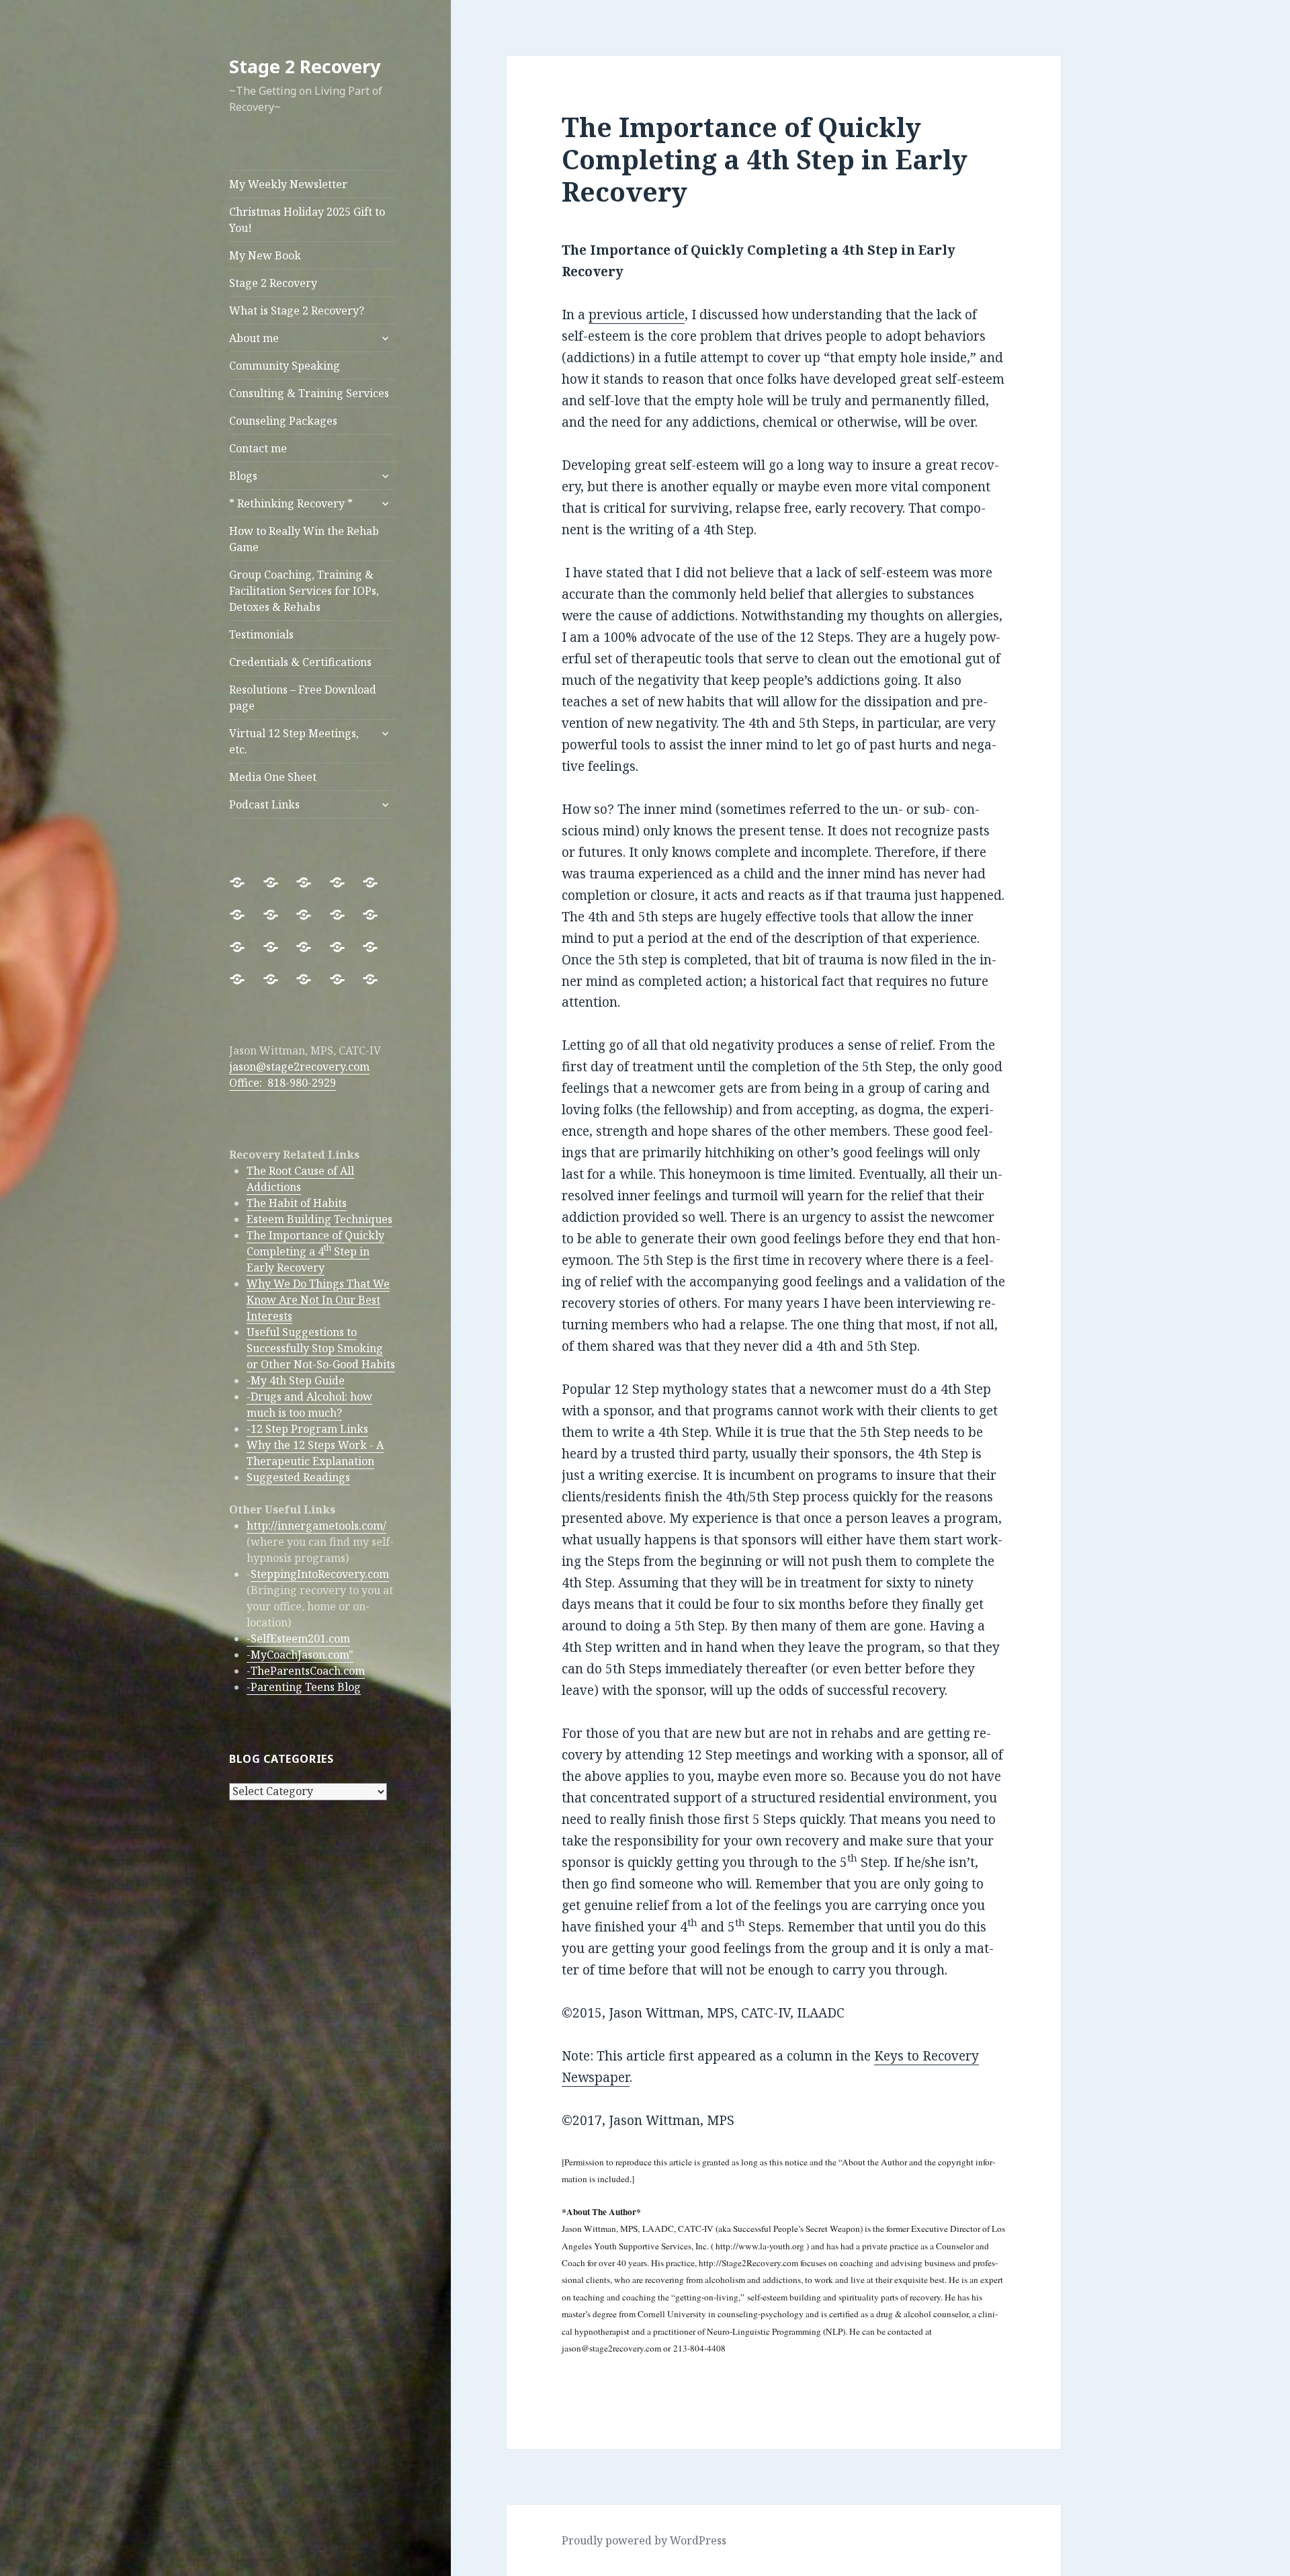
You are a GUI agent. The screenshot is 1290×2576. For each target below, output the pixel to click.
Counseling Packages (283, 421)
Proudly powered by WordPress (644, 2540)
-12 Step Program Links (307, 1429)
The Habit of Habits (297, 1203)
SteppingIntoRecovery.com (320, 1574)
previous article (637, 315)
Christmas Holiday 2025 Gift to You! (307, 220)
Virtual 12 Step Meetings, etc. (294, 741)
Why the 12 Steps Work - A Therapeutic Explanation (315, 1453)
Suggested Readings (298, 1477)
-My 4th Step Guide (296, 1380)
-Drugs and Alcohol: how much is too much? (309, 1405)
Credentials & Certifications (300, 662)
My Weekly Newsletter (288, 184)
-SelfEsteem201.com (298, 1638)
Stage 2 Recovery (305, 66)
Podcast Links (264, 804)
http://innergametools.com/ (316, 1526)
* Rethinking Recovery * (291, 503)
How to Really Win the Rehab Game (304, 539)
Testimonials (261, 634)
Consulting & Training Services (309, 393)
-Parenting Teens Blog (304, 1687)
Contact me (258, 448)
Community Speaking (285, 366)
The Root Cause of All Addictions (300, 1179)
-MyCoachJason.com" (300, 1655)
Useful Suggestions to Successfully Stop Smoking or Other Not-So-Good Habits (321, 1348)
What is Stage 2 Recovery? (297, 310)
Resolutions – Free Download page (303, 698)
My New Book (265, 255)
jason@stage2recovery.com (299, 1067)
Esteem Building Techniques (319, 1219)
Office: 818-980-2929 (283, 1083)
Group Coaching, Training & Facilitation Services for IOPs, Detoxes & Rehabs (304, 591)
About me (254, 338)
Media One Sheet (273, 777)
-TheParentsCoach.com (306, 1671)
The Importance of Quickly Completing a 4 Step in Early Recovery (315, 1251)
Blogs (243, 476)
